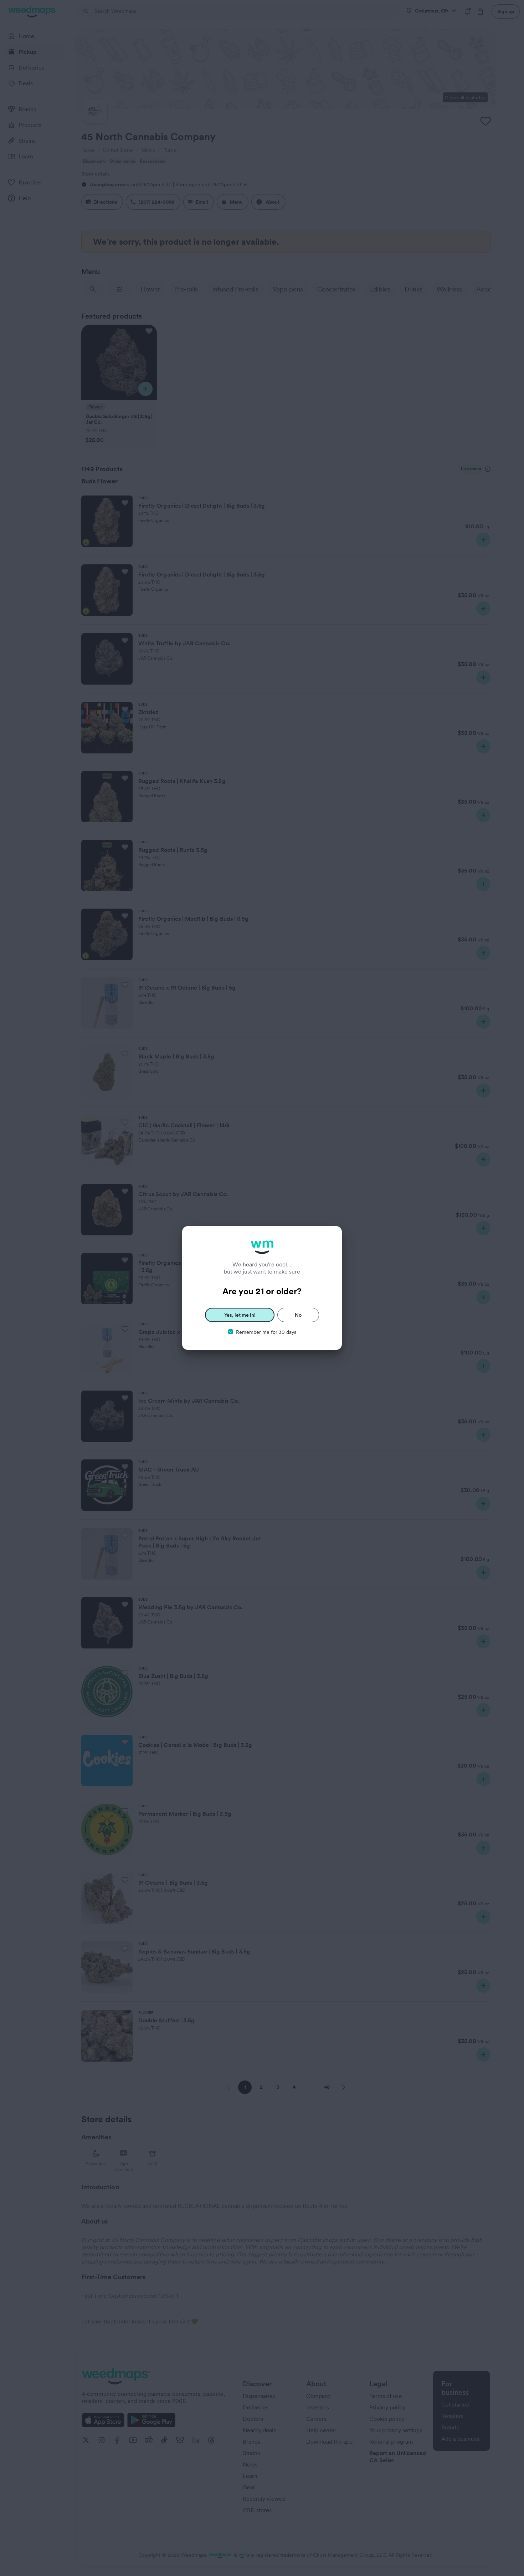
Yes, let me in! (240, 1315)
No (298, 1315)
